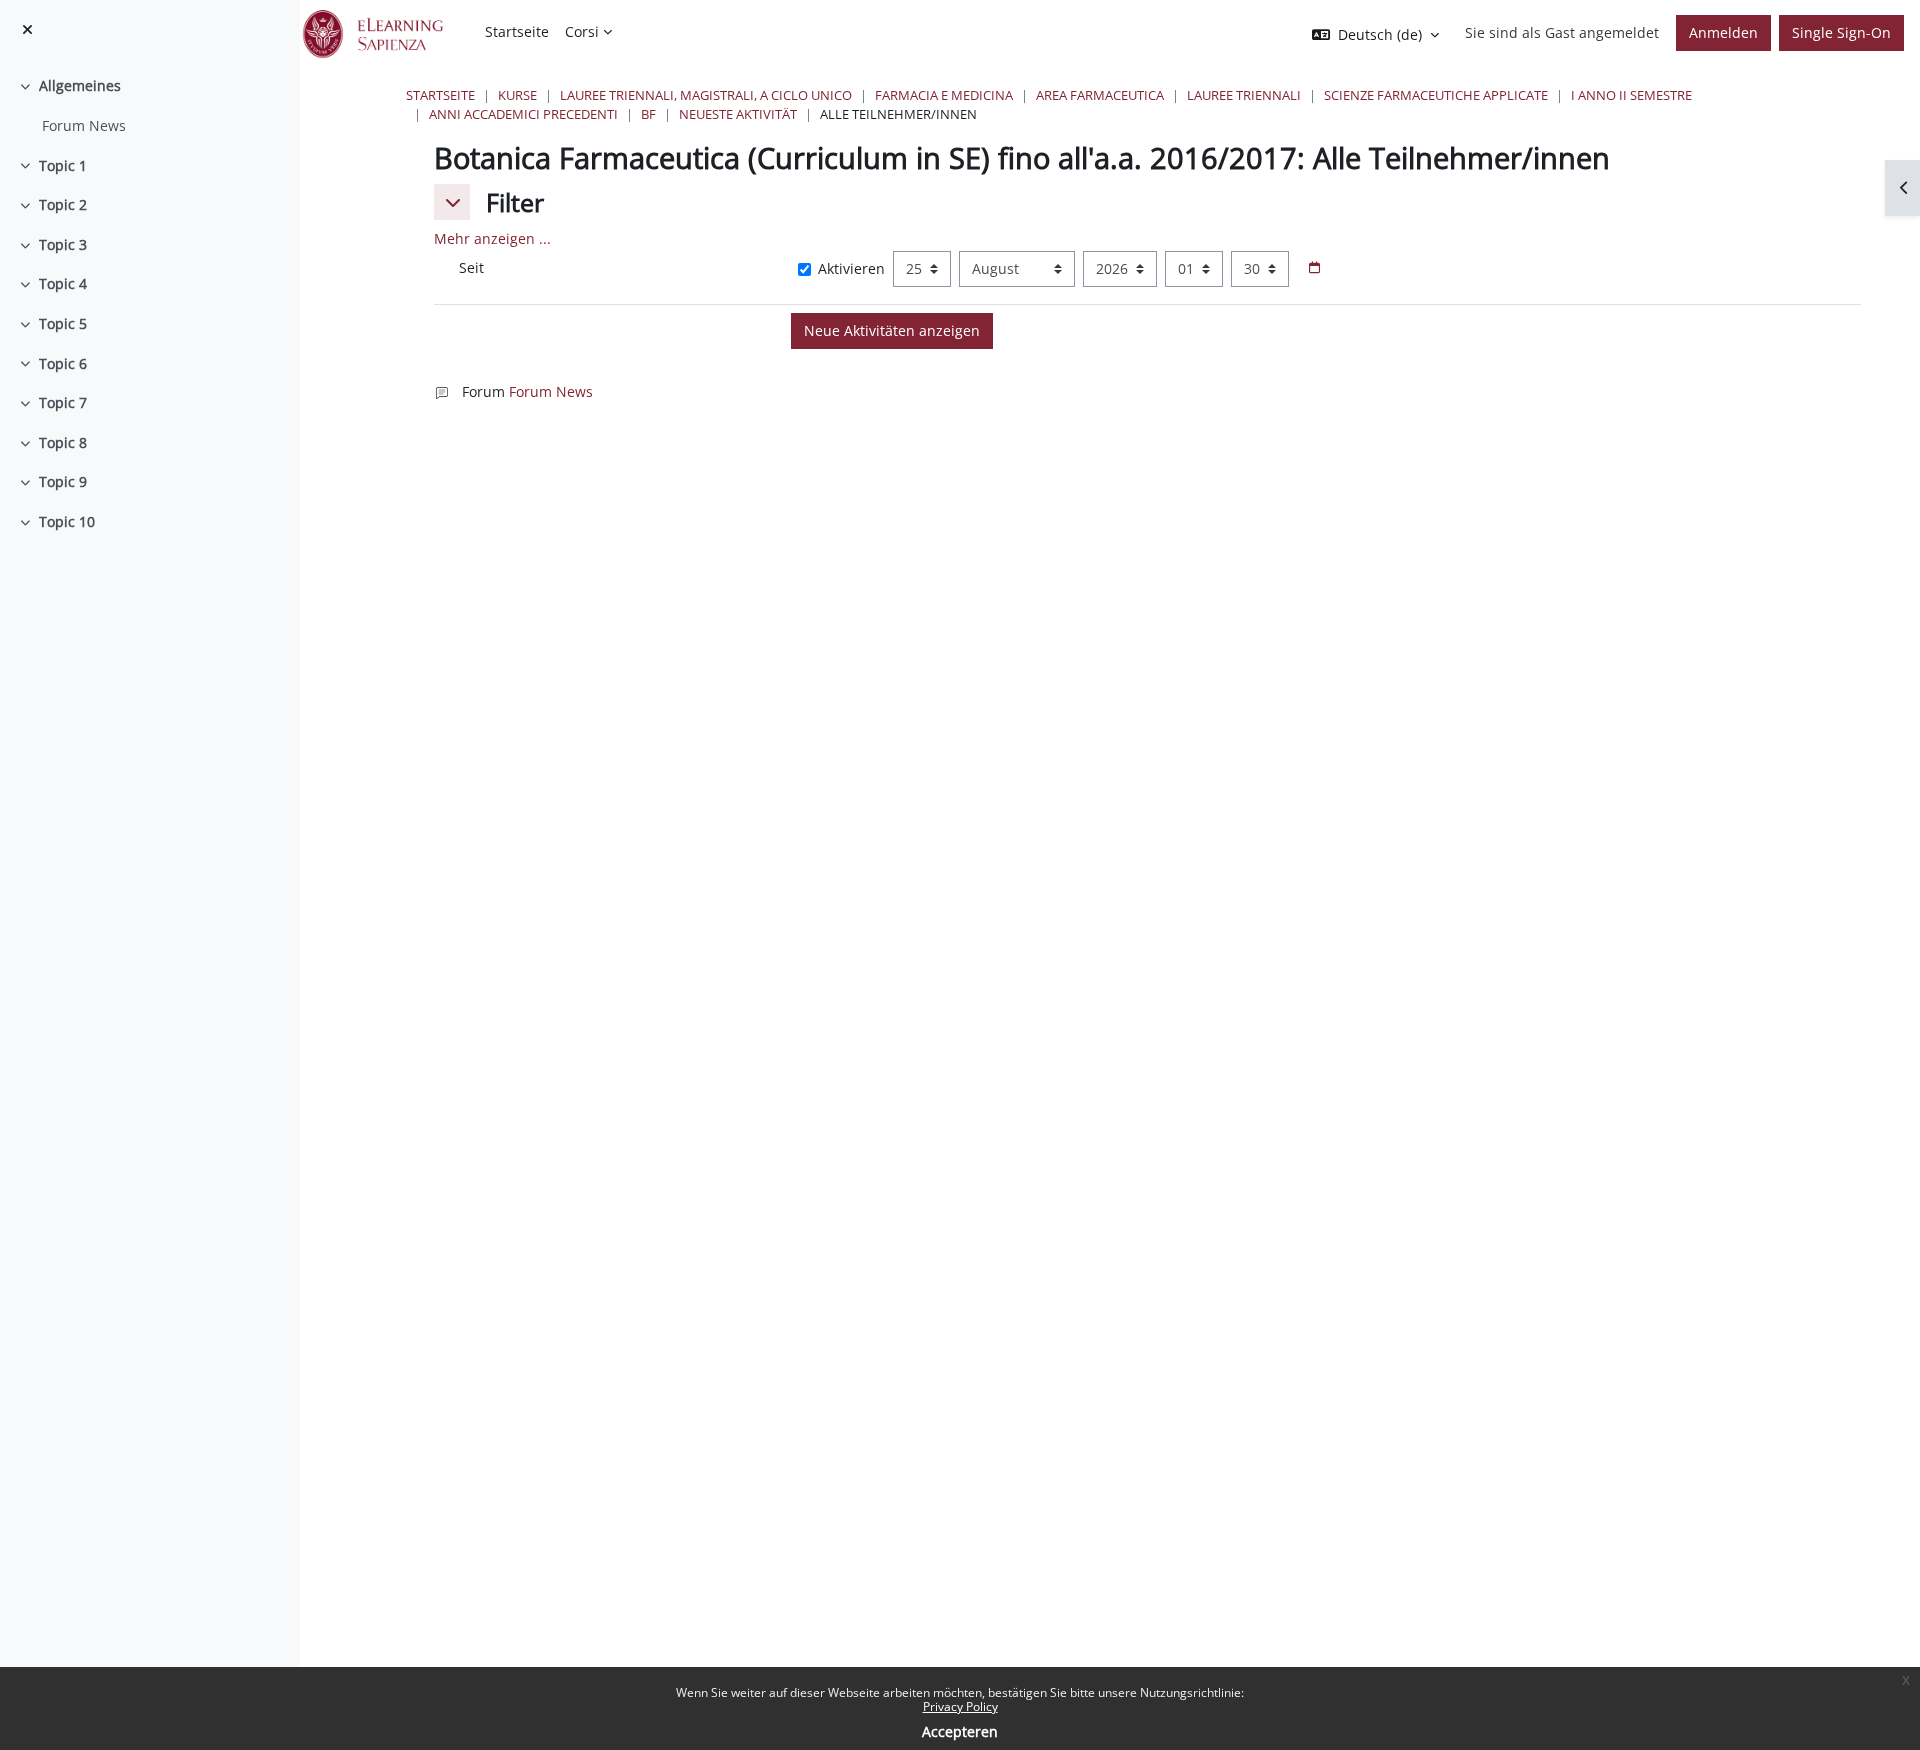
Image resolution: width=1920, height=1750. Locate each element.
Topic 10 (67, 521)
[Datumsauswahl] (1314, 268)
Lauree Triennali (1244, 95)
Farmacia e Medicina (944, 95)
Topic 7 (63, 402)
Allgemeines (80, 85)
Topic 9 (63, 481)
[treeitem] (149, 105)
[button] (452, 202)
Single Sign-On (1841, 32)
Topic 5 (63, 323)
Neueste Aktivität (738, 114)
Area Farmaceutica (1100, 95)
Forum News (84, 125)
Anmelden (1723, 32)
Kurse (517, 95)
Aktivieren (851, 268)
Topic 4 (63, 283)
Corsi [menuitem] (582, 31)
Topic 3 (63, 244)
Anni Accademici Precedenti (523, 114)
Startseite (440, 95)
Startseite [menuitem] (517, 31)
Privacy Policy (960, 1706)
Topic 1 (63, 165)
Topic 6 (63, 363)
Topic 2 (63, 204)
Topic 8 (63, 442)
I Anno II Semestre (1631, 95)
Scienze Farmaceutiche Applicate (1436, 95)
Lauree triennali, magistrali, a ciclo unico (706, 95)
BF (648, 114)
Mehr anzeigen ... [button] (492, 238)
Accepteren (960, 1731)
